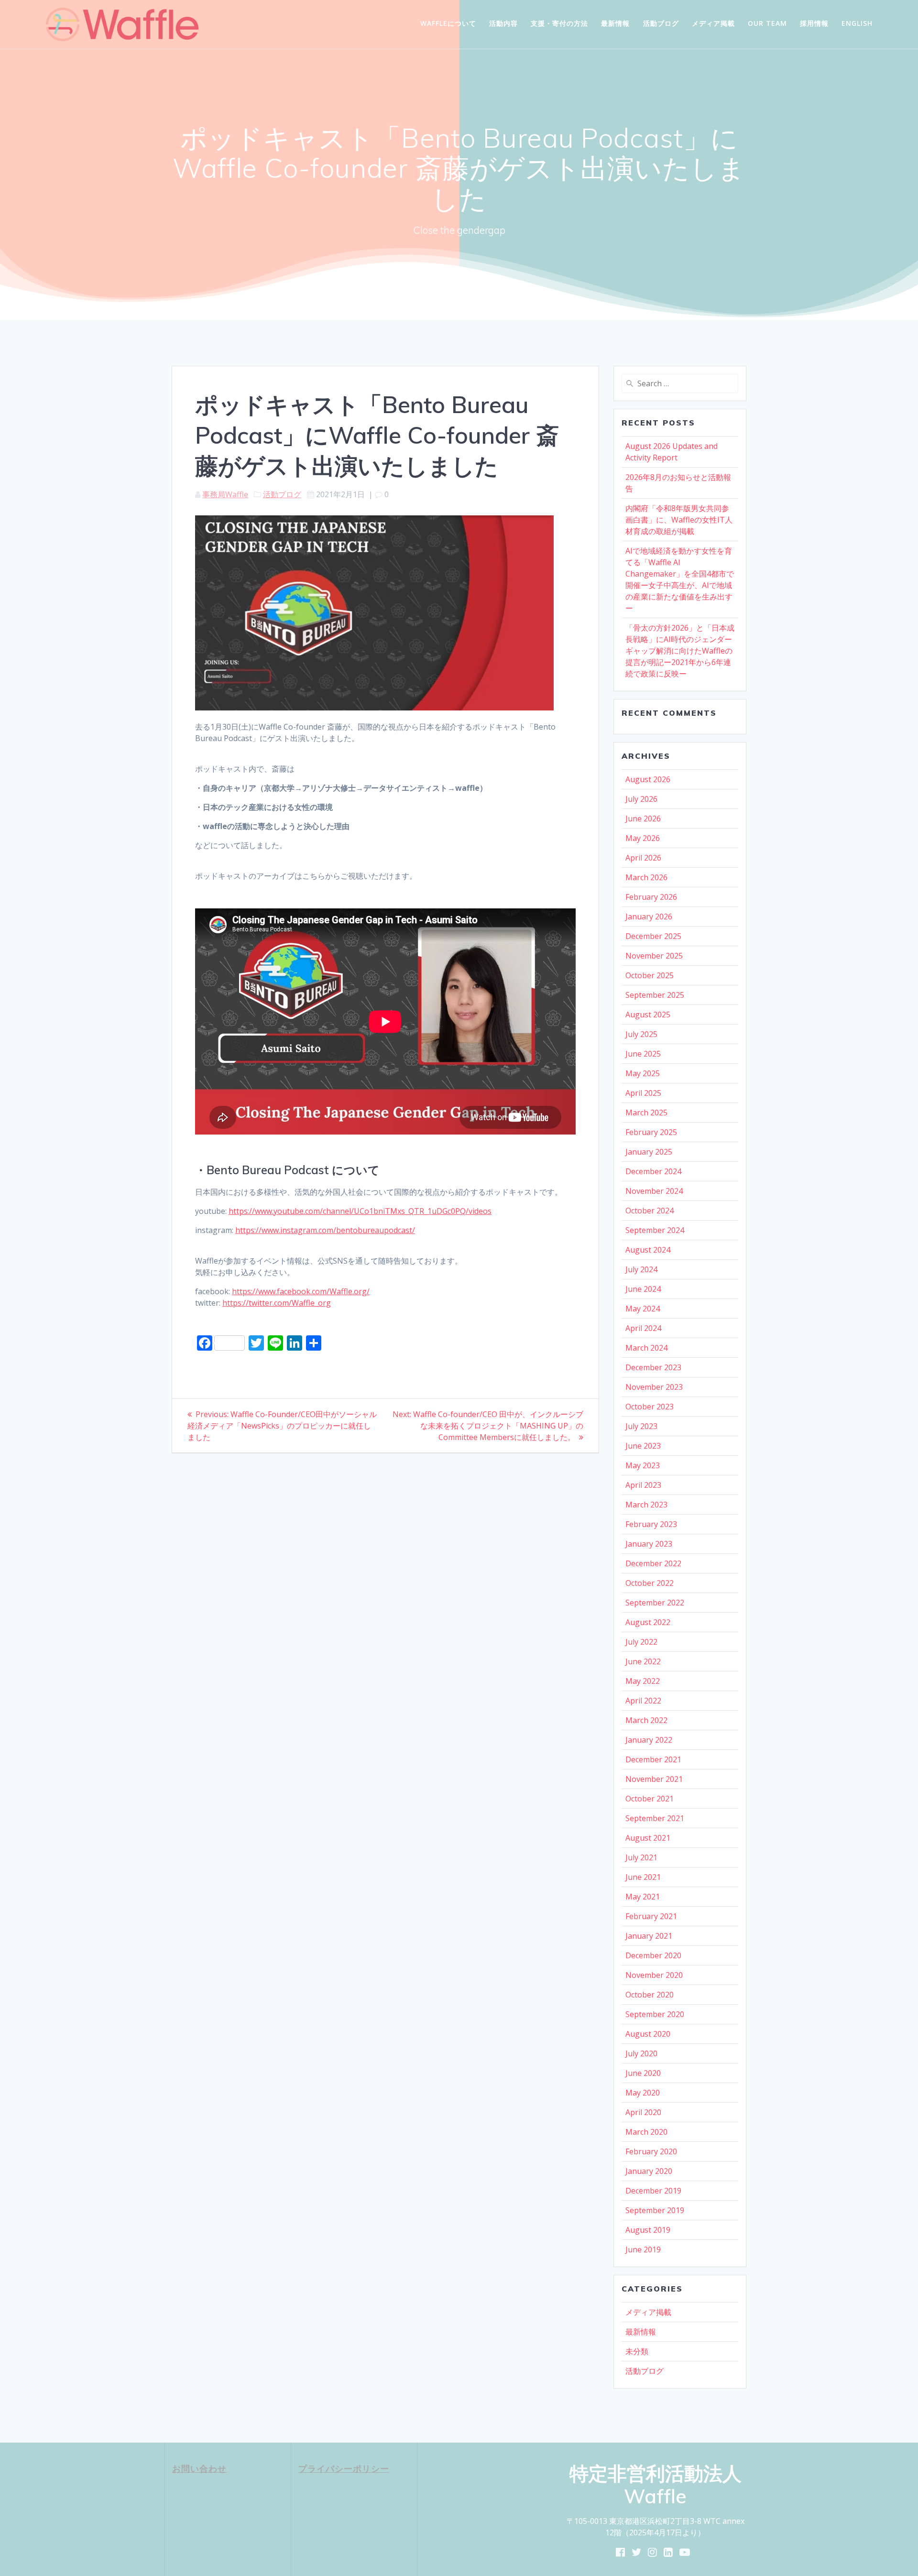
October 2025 (650, 975)
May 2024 (643, 1309)
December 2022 (653, 1563)
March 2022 (646, 1720)
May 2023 (643, 1465)
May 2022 (643, 1681)
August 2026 (648, 779)
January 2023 (649, 1544)
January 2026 (649, 917)
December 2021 (653, 1759)
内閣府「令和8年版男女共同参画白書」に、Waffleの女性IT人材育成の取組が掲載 (679, 520)
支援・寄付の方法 (559, 23)
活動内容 (503, 23)
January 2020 (649, 2171)
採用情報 (814, 23)
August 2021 (648, 1838)
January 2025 (649, 1152)
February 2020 (651, 2151)
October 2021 (650, 1799)
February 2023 (651, 1524)
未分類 (637, 2351)
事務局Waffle (225, 494)
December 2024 (653, 1171)
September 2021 (655, 1818)
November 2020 (654, 1975)
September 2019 (655, 2210)
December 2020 (653, 1955)
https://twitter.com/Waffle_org (277, 1303)
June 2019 (643, 2249)
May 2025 (643, 1073)
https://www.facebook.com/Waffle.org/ (301, 1291)
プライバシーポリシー (344, 2468)
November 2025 (654, 956)
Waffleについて (448, 23)
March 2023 (646, 1505)
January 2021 (649, 1936)
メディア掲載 (713, 23)
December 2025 (653, 936)
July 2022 (641, 1642)
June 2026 (643, 819)
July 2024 (641, 1269)
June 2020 (643, 2073)
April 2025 (643, 1093)
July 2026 (641, 799)
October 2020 (650, 1995)
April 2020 (643, 2112)
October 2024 (650, 1211)
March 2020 (646, 2132)
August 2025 (648, 1015)
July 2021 (641, 1857)
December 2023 (653, 1367)
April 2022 (643, 1701)
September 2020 (655, 2014)
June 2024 (643, 1289)
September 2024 (655, 1230)
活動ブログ (661, 23)
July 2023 (641, 1426)
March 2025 (646, 1113)
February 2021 (651, 1916)
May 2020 (643, 2093)
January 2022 (649, 1740)
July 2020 (641, 2053)
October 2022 (650, 1583)
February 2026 (651, 897)
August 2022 (648, 1622)
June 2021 (643, 1877)
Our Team (767, 23)
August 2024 (648, 1250)
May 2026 (643, 838)
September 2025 (655, 995)
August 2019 (648, 2230)
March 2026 (646, 877)
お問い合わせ (199, 2468)
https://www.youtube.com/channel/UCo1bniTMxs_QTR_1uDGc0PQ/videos (360, 1211)
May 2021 (643, 1897)
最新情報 (615, 23)
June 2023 (643, 1446)
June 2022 (643, 1661)
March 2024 (646, 1348)
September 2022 (655, 1603)
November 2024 (654, 1191)
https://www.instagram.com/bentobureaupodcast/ (325, 1230)
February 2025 (651, 1132)
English (857, 23)
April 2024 (643, 1328)
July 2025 (641, 1034)
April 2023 (643, 1485)
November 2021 (654, 1779)
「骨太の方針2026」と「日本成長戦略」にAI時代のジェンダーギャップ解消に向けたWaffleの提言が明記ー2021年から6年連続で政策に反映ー (680, 651)
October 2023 (650, 1407)
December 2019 (653, 2191)
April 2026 (643, 858)
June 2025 (643, 1054)
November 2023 (654, 1387)
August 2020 (648, 2034)
